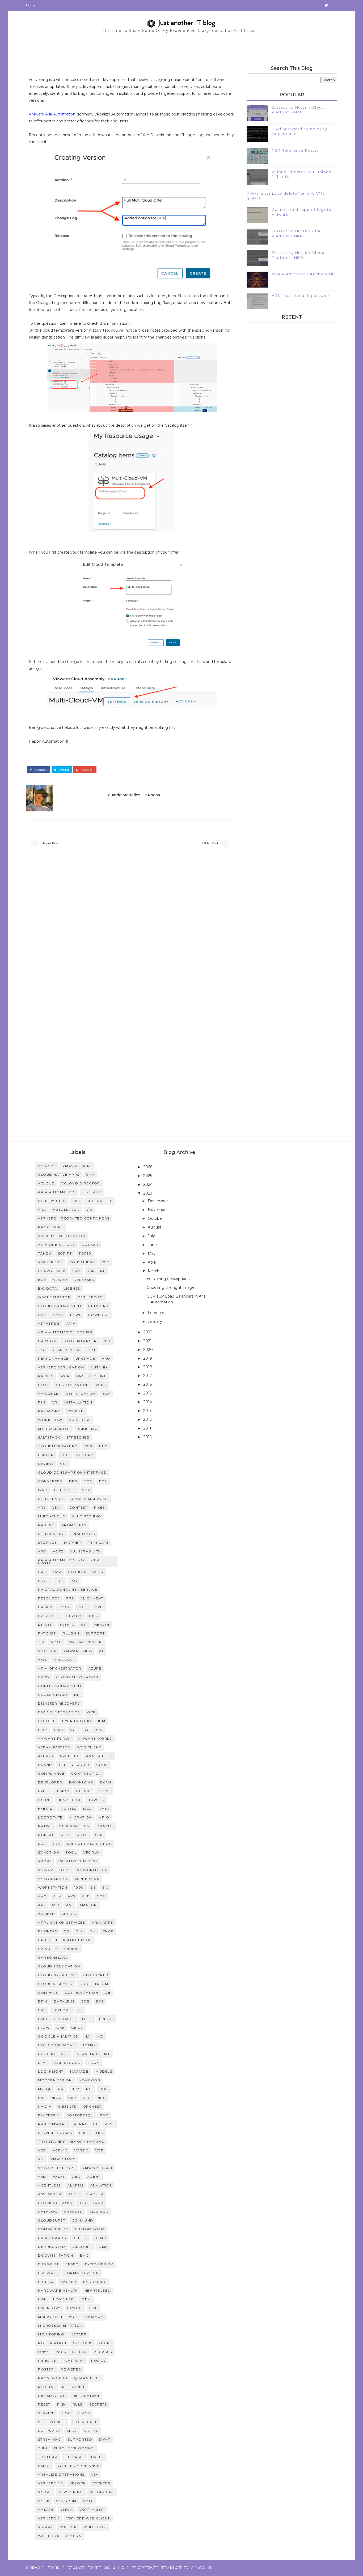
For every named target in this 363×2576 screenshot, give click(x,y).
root (83, 1835)
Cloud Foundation (59, 1966)
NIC (41, 2098)
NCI (90, 2089)
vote (58, 1551)
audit (74, 2194)
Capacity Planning (59, 1949)
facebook (40, 770)
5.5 (93, 1887)
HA (87, 2036)
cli (62, 1765)
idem (86, 2299)
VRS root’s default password (301, 296)
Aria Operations (56, 1245)
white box (95, 2527)
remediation (52, 2396)
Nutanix (100, 1367)
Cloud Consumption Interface (72, 1472)
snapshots (83, 1534)
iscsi (88, 1809)
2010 (148, 1437)
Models (104, 2071)
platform (74, 2361)
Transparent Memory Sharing (71, 2141)
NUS (102, 2098)
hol (42, 2299)
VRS (42, 1507)
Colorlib (201, 2568)
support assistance (89, 1844)
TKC (100, 2133)
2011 (148, 1428)
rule (78, 2404)
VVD (42, 2177)
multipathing (87, 1516)
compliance (51, 1773)
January (155, 1321)
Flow (44, 2028)
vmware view (78, 1651)
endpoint (48, 2264)
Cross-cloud (53, 1695)
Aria (71, 1323)
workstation (53, 1887)
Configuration (82, 1993)
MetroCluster (54, 1429)
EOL (103, 1481)
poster (46, 2369)
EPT (42, 2010)
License (72, 1288)
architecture (91, 1376)
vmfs (88, 2501)
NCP (86, 1490)
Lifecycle (65, 1490)
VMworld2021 (97, 2168)
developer (50, 1782)
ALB (86, 1896)
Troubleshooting (58, 1446)
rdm (66, 1835)
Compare (48, 1993)
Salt (59, 1730)
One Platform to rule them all (303, 274)
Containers (82, 1262)
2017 (148, 1376)
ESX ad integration (59, 1712)
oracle (105, 1826)
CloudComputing (57, 1975)
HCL (60, 1581)
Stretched (78, 1437)
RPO (104, 2115)
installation (78, 1402)
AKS (72, 1896)
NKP (72, 2098)
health (102, 1625)
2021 (148, 1341)
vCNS (101, 1385)
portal (46, 1835)
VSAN (58, 1507)
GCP (92, 1712)
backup (95, 2194)
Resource (49, 1598)
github (83, 1791)
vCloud (46, 1183)
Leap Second (67, 2063)
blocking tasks (55, 2203)
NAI (62, 2089)
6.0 (105, 1887)
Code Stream (94, 1984)
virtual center (85, 1642)
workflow (50, 1420)
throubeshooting (74, 2448)
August (155, 1227)
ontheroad (90, 1297)
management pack (58, 2317)
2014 (148, 1402)
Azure (95, 1668)
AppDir (69, 1914)
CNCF (108, 1931)
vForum (92, 1852)
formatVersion (82, 2273)
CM (93, 1931)
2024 (148, 1184)
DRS (73, 1481)
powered (71, 2369)
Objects (67, 2106)
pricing (46, 1525)
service (46, 2413)
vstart (45, 2527)
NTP (87, 2098)
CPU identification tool (65, 1940)
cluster (81, 1765)
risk (62, 2404)
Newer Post (50, 843)
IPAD (43, 1490)
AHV (57, 1896)
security (92, 1192)
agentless (49, 2185)
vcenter (102, 2483)
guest (104, 1791)
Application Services (62, 1922)
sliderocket (52, 2422)
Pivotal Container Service (68, 1589)
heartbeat (69, 1800)
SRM (77, 1271)
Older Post (210, 843)
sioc (66, 2413)
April (152, 1262)
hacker (68, 2282)
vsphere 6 (49, 2518)
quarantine (87, 2378)
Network (98, 1306)
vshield (76, 1411)
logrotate (50, 1817)
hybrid (45, 1809)
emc (84, 2255)
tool (71, 1852)
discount (82, 2247)
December (158, 1201)
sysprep (73, 1542)
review (46, 1464)
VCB (42, 2150)
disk (94, 1616)
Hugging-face (53, 2054)
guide (44, 1800)
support (95, 1633)
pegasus (103, 2352)
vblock (78, 2483)
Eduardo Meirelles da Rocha (133, 795)
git (84, 1625)
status (91, 2431)
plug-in (71, 1633)
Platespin (49, 2115)
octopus (83, 2343)
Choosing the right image (171, 1287)
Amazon (88, 1905)
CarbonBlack (53, 1957)
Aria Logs (80, 1420)
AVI (69, 1905)
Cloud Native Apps (59, 1174)
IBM (102, 1721)
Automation (66, 1210)
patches (47, 1633)
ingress (68, 1809)
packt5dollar (71, 2352)
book (65, 1607)
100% (79, 1887)
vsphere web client (88, 2518)
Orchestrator (54, 1297)
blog (44, 1385)
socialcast (85, 2422)
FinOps (106, 2019)
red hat (47, 2387)
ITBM (43, 1730)
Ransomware (53, 2124)
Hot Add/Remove (56, 2045)
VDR (100, 2150)
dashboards (52, 2238)
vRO (106, 1358)
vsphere (97, 1271)
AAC (42, 1896)
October (156, 1218)
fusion (62, 1791)
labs (104, 1809)
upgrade (85, 1358)
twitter (64, 770)
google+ (87, 770)
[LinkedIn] (317, 5)
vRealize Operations (61, 2474)
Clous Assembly (55, 1984)
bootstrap (91, 2203)
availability (99, 1756)
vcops (45, 2492)
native (45, 1826)
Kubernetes (100, 1201)
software (49, 2431)
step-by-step (52, 1201)
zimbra (74, 2536)
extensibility (99, 2264)
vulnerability (85, 1551)
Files (87, 2019)
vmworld (49, 1394)
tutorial (74, 2457)
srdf (72, 2431)
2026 (148, 1167)
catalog (48, 2212)
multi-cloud (52, 1516)
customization (73, 1385)
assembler (50, 2194)
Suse (84, 2133)
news (76, 1315)
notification (52, 2343)
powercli (99, 1315)
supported (80, 2439)
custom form (90, 2229)
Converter (50, 1481)
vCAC (56, 1642)
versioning (71, 2492)
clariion (99, 2212)
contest (79, 1507)
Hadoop (47, 1341)
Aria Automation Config (65, 1332)
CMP (57, 1572)
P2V (74, 1581)
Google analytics (58, 2036)
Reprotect (86, 2124)
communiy (83, 2220)
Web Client (89, 1747)
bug (104, 1446)
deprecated (52, 2247)
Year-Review (66, 1350)
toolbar (48, 2457)
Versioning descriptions (168, 1279)
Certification (81, 1394)
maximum (94, 2317)
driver (45, 1625)
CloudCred (96, 1975)
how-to (96, 1800)
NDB (104, 2089)
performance (53, 1358)
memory (85, 1455)
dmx (103, 2247)
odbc (105, 2343)
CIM (79, 1931)
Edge (44, 1581)
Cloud (60, 1280)
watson (68, 2527)
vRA (42, 1210)
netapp (79, 2334)
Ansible (46, 1914)
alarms (76, 2185)
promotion (74, 1525)
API (41, 1905)
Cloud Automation (77, 1677)
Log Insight (51, 2071)
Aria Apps (102, 1922)
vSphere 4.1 (50, 1262)
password (49, 1411)
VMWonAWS (63, 2159)
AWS (43, 1660)
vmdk (44, 2501)
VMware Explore (57, 2168)
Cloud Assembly (86, 1572)
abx (76, 2177)
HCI (100, 2036)
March (154, 1271)
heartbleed (98, 2290)
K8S (76, 1201)
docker (90, 1245)
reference (74, 2387)
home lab (64, 2299)
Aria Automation (57, 1192)
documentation (56, 2255)
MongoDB (90, 2080)
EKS (100, 2001)
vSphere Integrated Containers (74, 1218)
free (43, 1791)
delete (80, 2238)
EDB (86, 2001)
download (81, 1782)
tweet (97, 2457)
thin (43, 2448)
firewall (48, 2273)
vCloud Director (81, 1183)
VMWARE (47, 1166)
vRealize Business (78, 1861)
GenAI (77, 2028)
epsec (72, 2264)
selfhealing (51, 1534)
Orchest (92, 2106)
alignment (92, 1598)
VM (41, 2159)
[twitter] (326, 5)
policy (98, 2361)
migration (81, 1817)
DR (77, 1695)
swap (105, 2439)
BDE (42, 1280)
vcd (106, 1262)
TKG (42, 1350)
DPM (43, 2001)
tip (41, 1642)
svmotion (48, 1852)
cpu (99, 1607)
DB (108, 1993)
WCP (65, 1376)
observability (74, 1826)
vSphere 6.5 (50, 2483)
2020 (149, 1350)
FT (80, 2010)
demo (100, 2238)
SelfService (51, 1499)
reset (44, 2404)
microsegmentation (60, 2325)
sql (42, 1844)
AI (101, 1651)
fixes (100, 1507)
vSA (95, 2474)
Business (47, 1931)
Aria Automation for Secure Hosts (70, 1562)
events (67, 1625)
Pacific (46, 1376)
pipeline (47, 2361)
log (65, 1455)
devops (74, 1616)
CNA (90, 1174)
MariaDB (80, 2071)
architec (69, 1756)
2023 (148, 1193)
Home (31, 5)
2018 (148, 1367)
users (44, 2466)
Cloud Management (60, 1306)
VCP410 (60, 2150)
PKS (42, 1402)
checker (73, 2212)
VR (55, 1402)
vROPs (45, 1861)
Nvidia (45, 2106)
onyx (43, 2352)
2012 (148, 1419)
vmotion (47, 1651)
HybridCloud (77, 1721)
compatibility (53, 2229)
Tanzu (45, 1253)
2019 (148, 1358)
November (158, 1210)
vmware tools (54, 1870)
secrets (98, 2404)
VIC (90, 1210)
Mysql (45, 2089)
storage (48, 1542)
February (157, 1313)
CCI (64, 1464)
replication (86, 2396)
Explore (62, 2010)
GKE (60, 2028)
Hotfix (89, 2045)
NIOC (57, 2098)
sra (57, 1844)
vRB (42, 1551)
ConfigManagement (60, 1686)
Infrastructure (93, 2054)
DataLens (64, 2001)
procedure (51, 1227)
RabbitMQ (87, 1429)
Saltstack (49, 1437)
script (65, 1253)
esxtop (46, 1455)
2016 (148, 1384)
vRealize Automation (62, 1236)
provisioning (53, 2378)
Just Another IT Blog (86, 2568)
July (152, 1236)
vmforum (66, 2501)
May (152, 1253)
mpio (104, 1817)
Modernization (55, 2080)
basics (45, 1607)
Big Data (48, 1288)
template (98, 1542)
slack (84, 2413)
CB (66, 1931)
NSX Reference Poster (295, 150)
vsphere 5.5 (87, 1879)
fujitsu (46, 2282)
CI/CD (44, 1677)
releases (84, 1280)
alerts (45, 1756)
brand (45, 1765)
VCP (89, 1446)
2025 (148, 1176)
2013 (148, 1411)
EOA (88, 1481)
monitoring (51, 2334)
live (94, 2308)
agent (94, 2177)
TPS (70, 1598)
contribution (86, 1773)
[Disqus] (132, 925)
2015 (148, 1393)
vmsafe (46, 2509)
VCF (74, 1730)
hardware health (58, 2290)
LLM (42, 2063)
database (49, 1616)
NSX (107, 1341)
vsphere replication (61, 1367)
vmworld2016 (53, 1879)
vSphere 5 (49, 1323)
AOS (101, 1896)
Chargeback (52, 1271)
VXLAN (59, 2177)
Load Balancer (80, 1341)
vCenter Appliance (79, 2466)
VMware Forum (55, 1738)
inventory (49, 2308)
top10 (85, 1253)
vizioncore (102, 2492)
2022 (148, 1332)
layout (75, 2308)
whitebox (49, 2536)
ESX (106, 1394)
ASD (56, 1905)
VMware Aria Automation (52, 114)
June (153, 1245)
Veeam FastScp (54, 1747)
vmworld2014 (92, 1870)
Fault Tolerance (57, 2019)
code (102, 1765)
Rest (110, 2124)
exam (106, 1782)
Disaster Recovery (59, 1703)
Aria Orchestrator (60, 1668)
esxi (91, 1350)
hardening (95, 2282)
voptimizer (92, 2509)
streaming (50, 2439)
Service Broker (55, 2133)
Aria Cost (64, 1660)
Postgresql (80, 2115)
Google (47, 1721)
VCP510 (82, 2150)
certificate (51, 1315)
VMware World (95, 1738)
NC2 (75, 2089)
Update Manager (89, 1499)
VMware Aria (77, 1166)
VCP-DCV (94, 1730)
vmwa (67, 2509)
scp (99, 1835)
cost (83, 1607)
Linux (93, 2063)
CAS (42, 1572)
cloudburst (52, 2220)
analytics (101, 2185)
